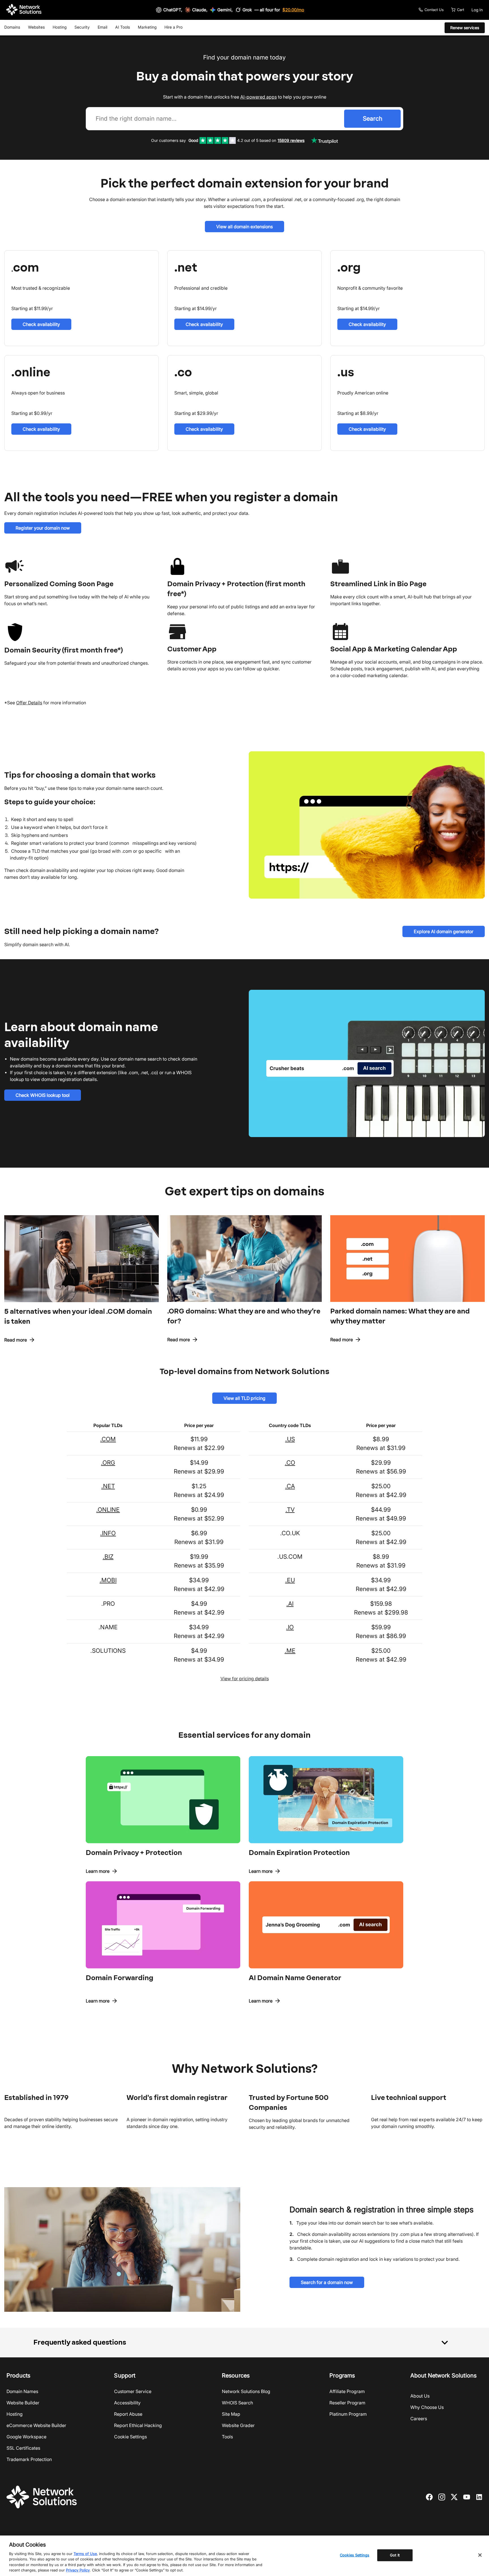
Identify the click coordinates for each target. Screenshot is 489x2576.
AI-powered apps (259, 97)
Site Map (231, 2414)
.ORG (108, 1463)
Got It (395, 2555)
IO (291, 1627)
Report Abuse (128, 2414)
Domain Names (22, 2391)
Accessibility (127, 2403)
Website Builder (23, 2403)
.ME (290, 1651)
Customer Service (133, 2391)
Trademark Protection (29, 2459)
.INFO (108, 1533)
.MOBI (108, 1580)
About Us (420, 2396)
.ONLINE (108, 1510)
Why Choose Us (427, 2407)
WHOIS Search (237, 2403)
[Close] (480, 2555)
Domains (12, 27)
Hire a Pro (173, 27)
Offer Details (29, 703)
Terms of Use (85, 2554)
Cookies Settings (355, 2555)
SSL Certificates (23, 2448)
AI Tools (123, 27)
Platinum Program (348, 2414)
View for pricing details (245, 1679)
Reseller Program (347, 2403)
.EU (290, 1580)
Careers (419, 2419)
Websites (36, 27)
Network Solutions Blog (246, 2391)
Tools (227, 2437)
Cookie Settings (130, 2437)
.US (290, 1439)
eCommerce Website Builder (36, 2425)
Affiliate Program (347, 2391)
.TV (290, 1510)
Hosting (60, 27)
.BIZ (108, 1557)
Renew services (465, 28)
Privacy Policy (78, 2570)
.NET (108, 1486)
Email (102, 27)
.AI (290, 1604)
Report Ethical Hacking (138, 2425)
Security (82, 27)
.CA (290, 1486)
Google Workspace (26, 2437)
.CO (290, 1463)
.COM (108, 1439)
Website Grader (238, 2425)
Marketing (147, 27)
